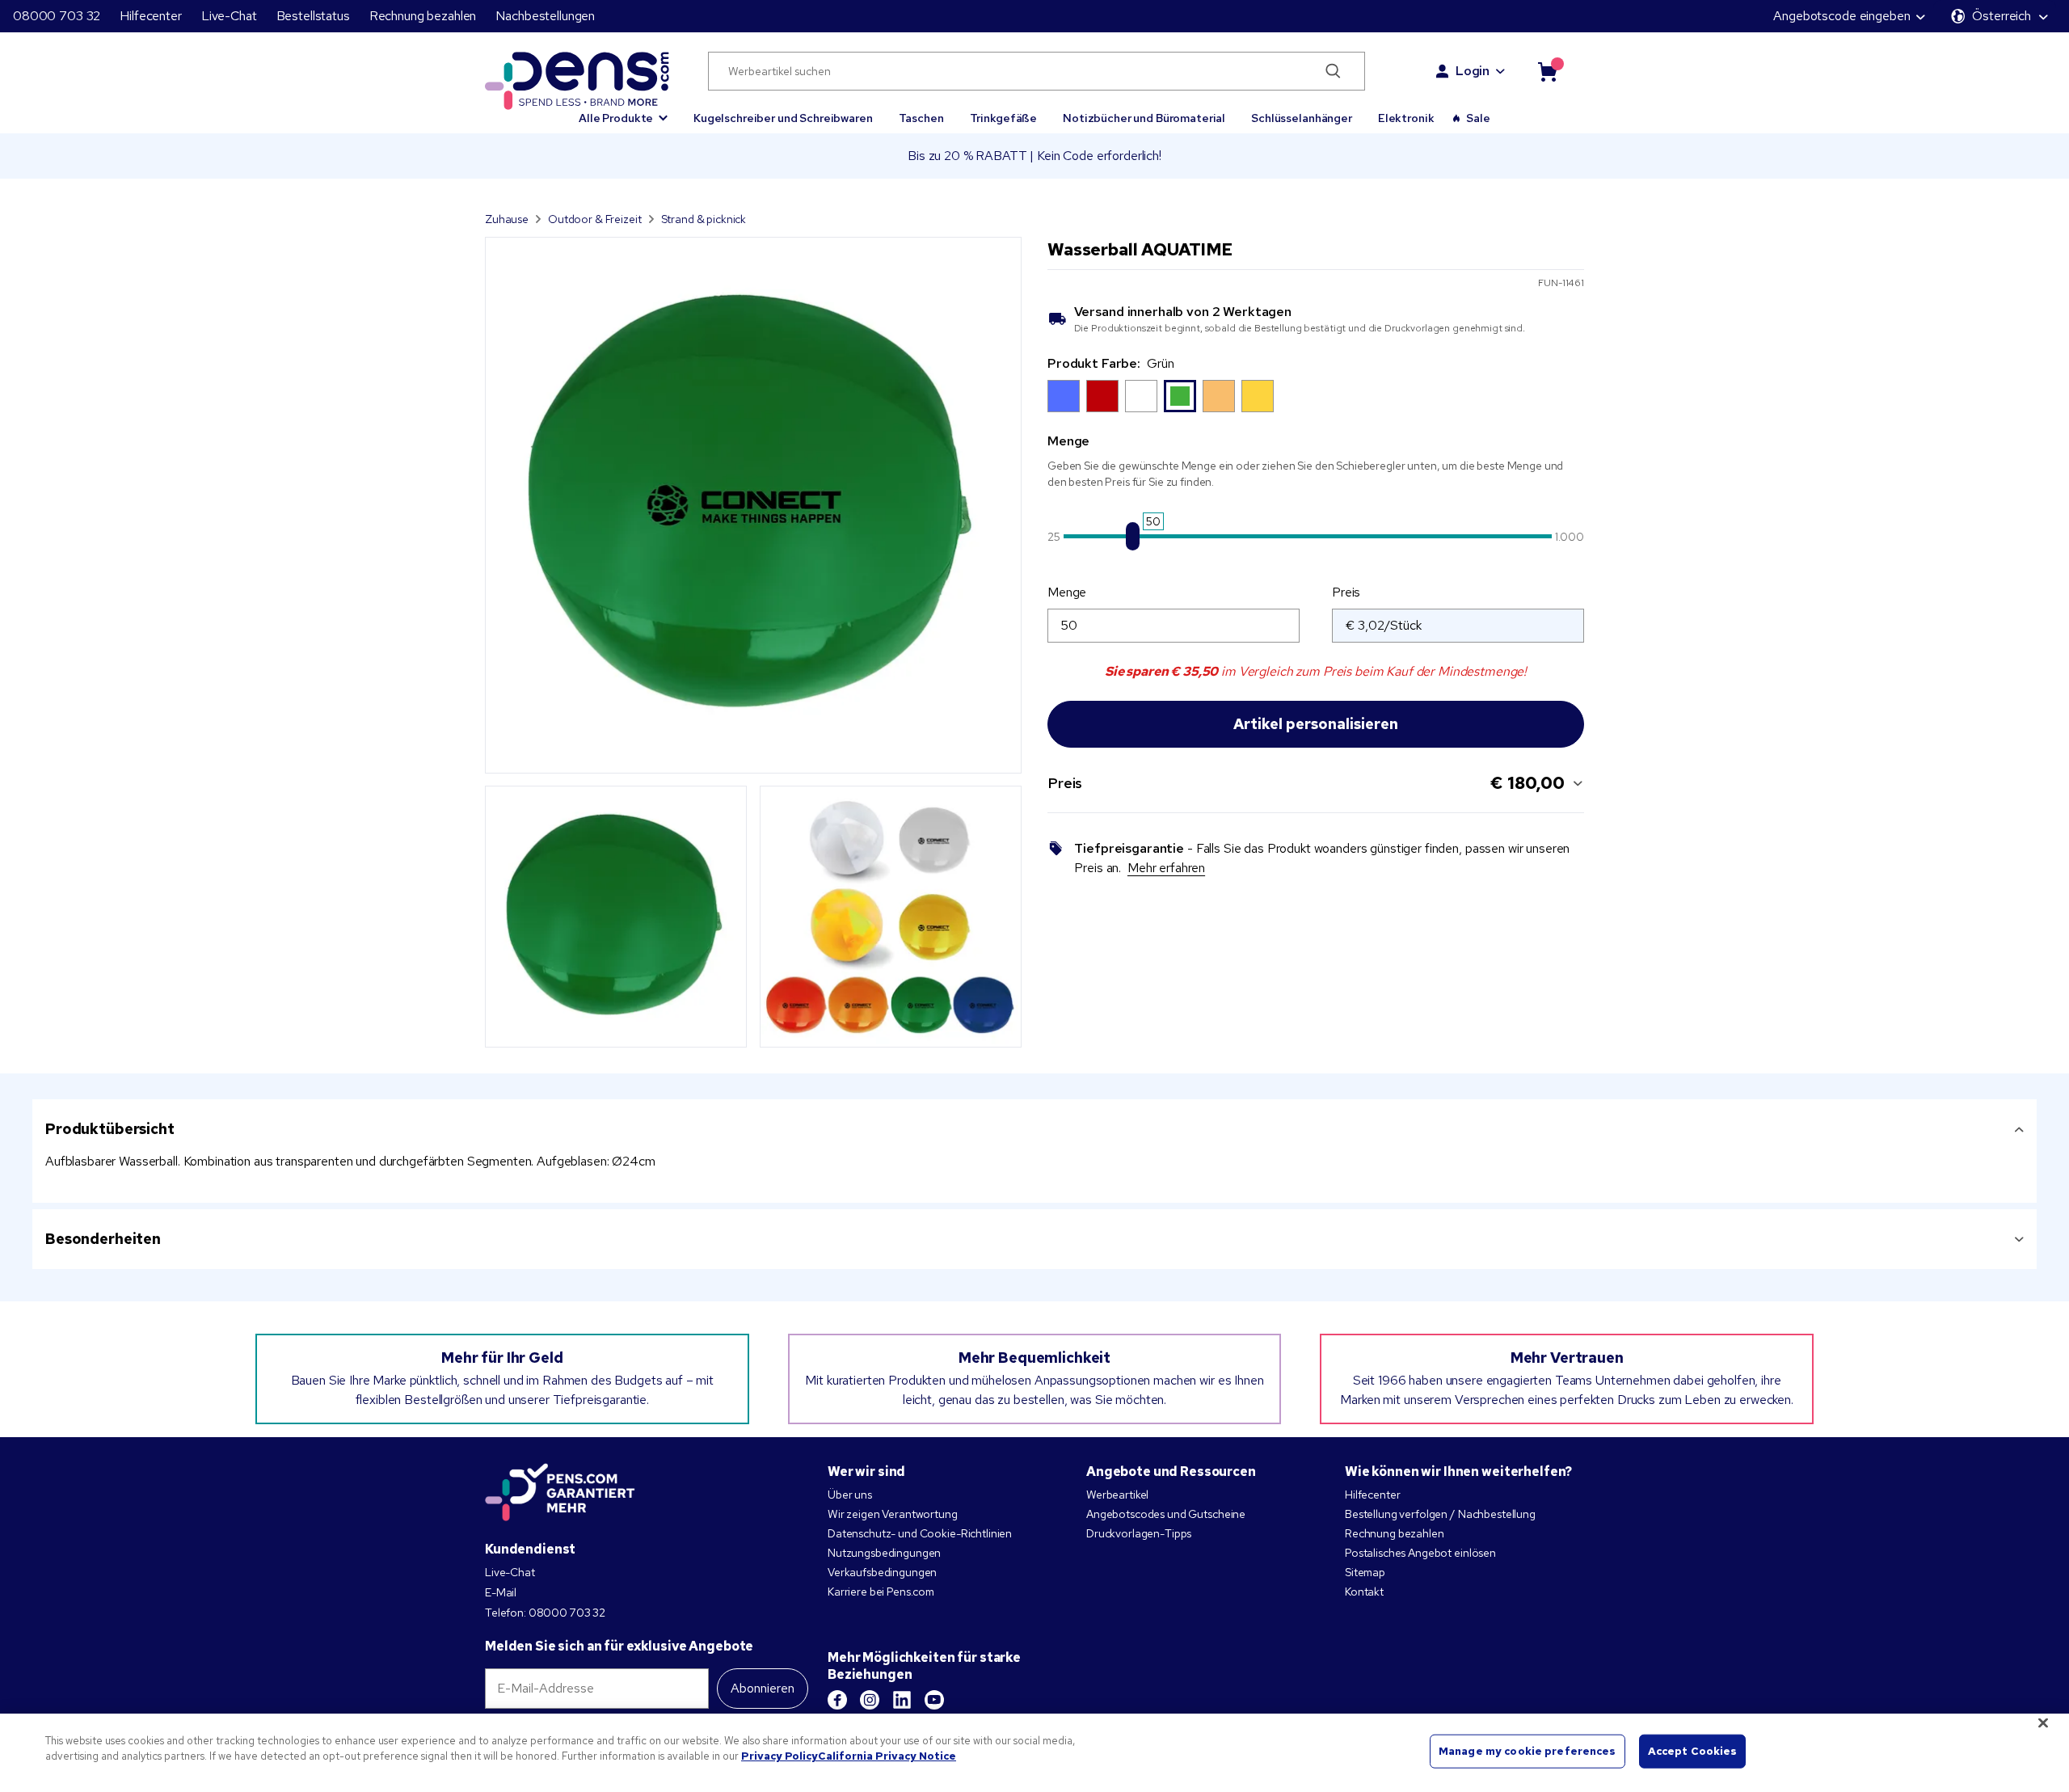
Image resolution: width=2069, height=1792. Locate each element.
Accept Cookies (1693, 1751)
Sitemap (1365, 1572)
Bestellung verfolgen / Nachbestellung (1440, 1514)
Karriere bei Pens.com (881, 1592)
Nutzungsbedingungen (884, 1553)
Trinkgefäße (1003, 118)
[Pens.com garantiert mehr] (560, 1492)
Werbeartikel (1117, 1495)
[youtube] (934, 1700)
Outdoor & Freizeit (594, 219)
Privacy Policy (780, 1756)
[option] (1064, 396)
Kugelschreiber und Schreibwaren (783, 118)
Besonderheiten (103, 1239)
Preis (1346, 592)
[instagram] (870, 1700)
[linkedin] (902, 1700)
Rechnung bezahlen (423, 16)
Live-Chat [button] (229, 16)
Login (1473, 71)
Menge (1067, 592)
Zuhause (507, 219)
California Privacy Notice (887, 1756)
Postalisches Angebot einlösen (1420, 1553)
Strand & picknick (704, 219)
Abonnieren (763, 1688)
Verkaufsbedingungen (882, 1572)
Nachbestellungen (545, 16)
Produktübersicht (110, 1129)
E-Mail (501, 1592)
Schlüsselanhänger (1302, 118)
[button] (623, 111)
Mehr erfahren (1166, 868)
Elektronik (1406, 118)
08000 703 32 (57, 16)
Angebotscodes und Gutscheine (1166, 1514)
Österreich (2002, 16)
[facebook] (837, 1700)
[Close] (2043, 1722)
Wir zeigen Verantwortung (893, 1514)
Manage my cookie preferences (1528, 1751)
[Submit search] (1333, 71)
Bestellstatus (313, 16)
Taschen (921, 118)
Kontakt (1364, 1592)
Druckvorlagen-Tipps (1139, 1533)
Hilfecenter (150, 16)
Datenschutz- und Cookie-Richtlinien (920, 1533)
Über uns (850, 1495)
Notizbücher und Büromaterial (1144, 118)
